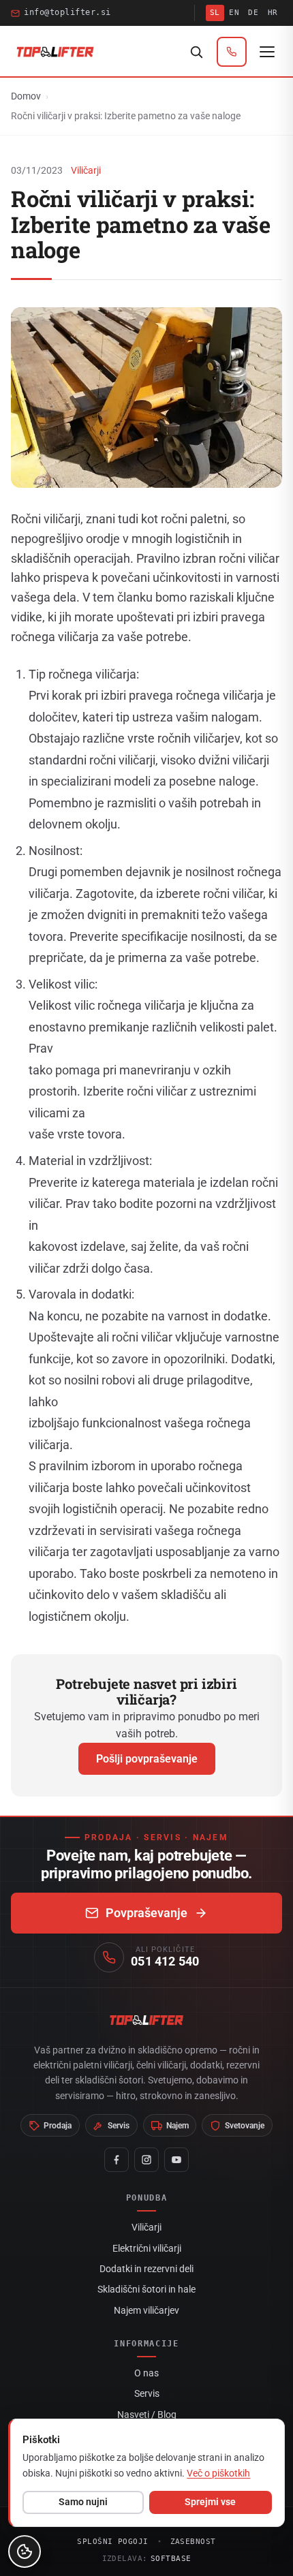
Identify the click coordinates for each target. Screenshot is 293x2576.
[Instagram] (146, 2160)
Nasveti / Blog (147, 2415)
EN (234, 13)
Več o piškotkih (218, 2473)
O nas (146, 2373)
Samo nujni (83, 2502)
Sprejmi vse (210, 2502)
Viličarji (86, 170)
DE (253, 13)
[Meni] (267, 52)
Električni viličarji (147, 2248)
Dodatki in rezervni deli (146, 2269)
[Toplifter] (55, 52)
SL (215, 13)
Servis (147, 2393)
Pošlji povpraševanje (147, 1759)
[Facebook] (117, 2160)
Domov (26, 96)
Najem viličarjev (146, 2310)
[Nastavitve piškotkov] (25, 2551)
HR (273, 13)
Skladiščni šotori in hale (146, 2289)
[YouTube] (176, 2160)
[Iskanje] (196, 52)
